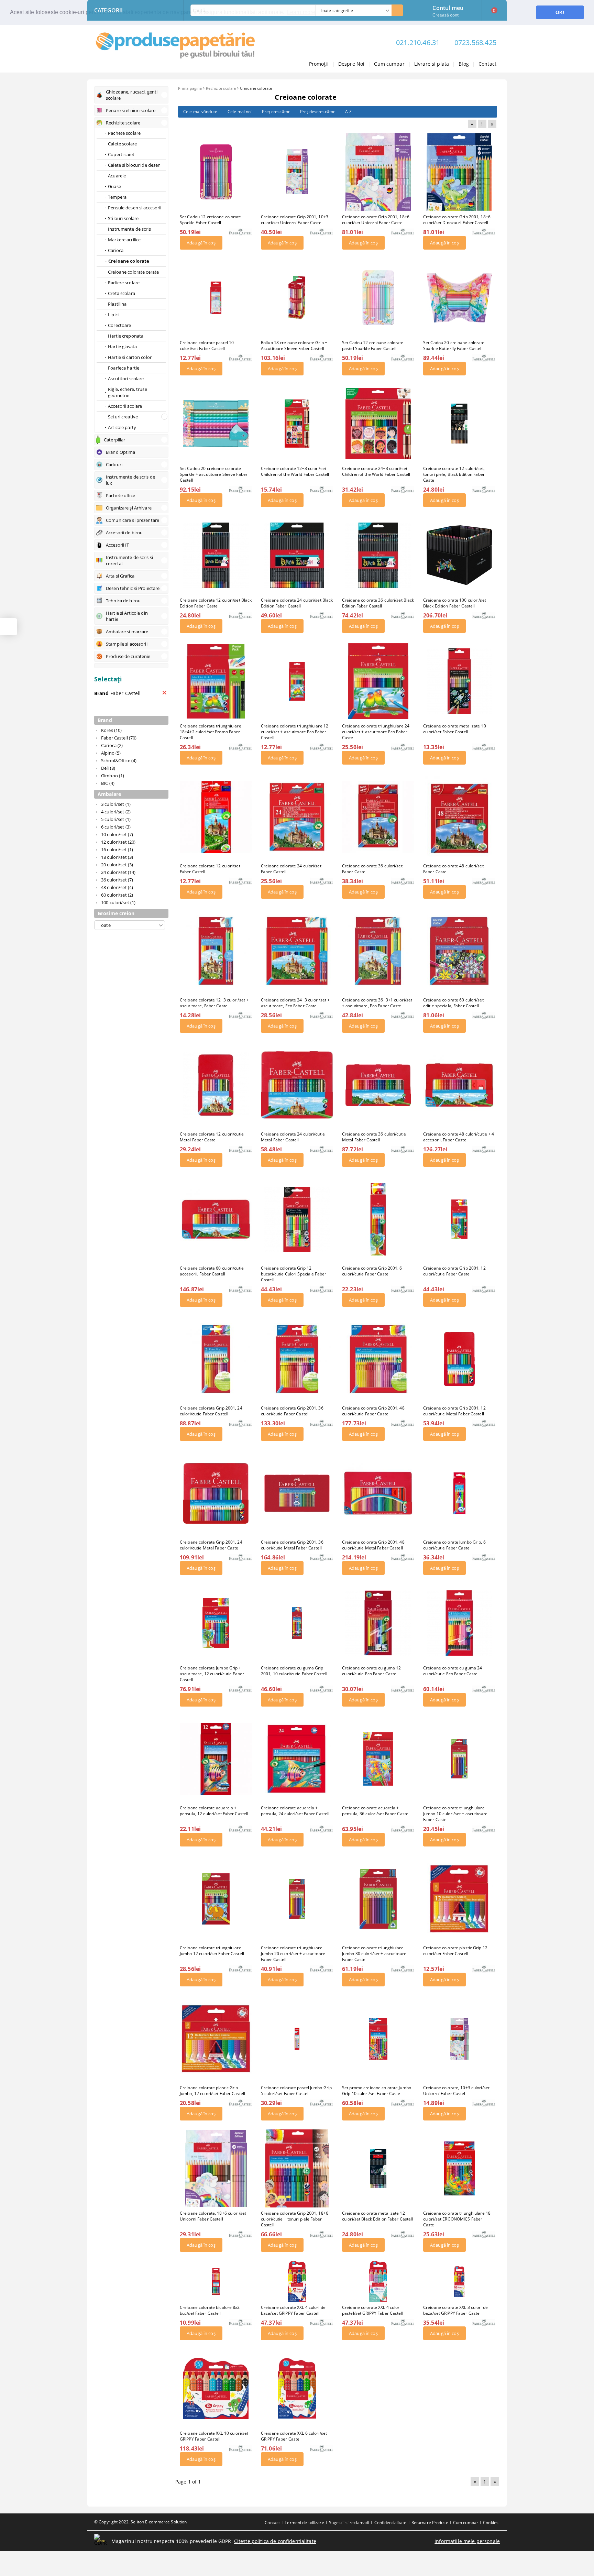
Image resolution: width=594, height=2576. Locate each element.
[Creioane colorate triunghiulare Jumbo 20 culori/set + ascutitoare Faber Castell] (297, 1899)
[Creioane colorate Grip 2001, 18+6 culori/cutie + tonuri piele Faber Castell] (297, 2168)
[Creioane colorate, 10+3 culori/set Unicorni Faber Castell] (459, 2039)
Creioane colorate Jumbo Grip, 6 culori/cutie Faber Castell (454, 1545)
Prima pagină (190, 88)
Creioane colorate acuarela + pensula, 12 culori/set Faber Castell (214, 1811)
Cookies (491, 2523)
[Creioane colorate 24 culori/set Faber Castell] (297, 817)
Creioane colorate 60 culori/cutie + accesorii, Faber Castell (213, 1271)
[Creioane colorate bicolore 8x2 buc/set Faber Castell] (216, 2281)
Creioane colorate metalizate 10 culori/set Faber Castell (455, 729)
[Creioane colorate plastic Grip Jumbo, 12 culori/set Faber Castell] (216, 2039)
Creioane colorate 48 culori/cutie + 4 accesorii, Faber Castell (459, 1137)
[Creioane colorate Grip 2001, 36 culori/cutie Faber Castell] (297, 1359)
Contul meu (448, 7)
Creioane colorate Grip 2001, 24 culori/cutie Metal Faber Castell (211, 1545)
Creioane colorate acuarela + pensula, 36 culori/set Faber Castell (376, 1811)
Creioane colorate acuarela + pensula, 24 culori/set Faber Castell (295, 1811)
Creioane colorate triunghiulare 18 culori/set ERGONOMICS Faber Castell (457, 2219)
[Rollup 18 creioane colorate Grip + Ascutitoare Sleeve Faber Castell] (297, 298)
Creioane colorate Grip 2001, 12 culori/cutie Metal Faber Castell (454, 1411)
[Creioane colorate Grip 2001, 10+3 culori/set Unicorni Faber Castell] (297, 172)
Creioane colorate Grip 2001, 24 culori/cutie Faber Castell (211, 1411)
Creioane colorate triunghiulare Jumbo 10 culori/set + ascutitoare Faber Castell (455, 1814)
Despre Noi (351, 64)
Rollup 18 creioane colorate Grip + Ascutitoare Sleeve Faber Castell (294, 346)
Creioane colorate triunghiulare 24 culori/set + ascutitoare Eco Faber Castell (376, 732)
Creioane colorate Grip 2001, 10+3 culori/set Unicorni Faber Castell (295, 220)
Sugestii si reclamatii (349, 2523)
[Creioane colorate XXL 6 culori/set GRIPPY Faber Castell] (297, 2388)
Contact (487, 64)
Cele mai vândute (200, 112)
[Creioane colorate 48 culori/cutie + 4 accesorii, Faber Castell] (459, 1085)
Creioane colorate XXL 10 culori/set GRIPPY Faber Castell (214, 2436)
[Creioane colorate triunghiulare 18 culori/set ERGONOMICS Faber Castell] (459, 2168)
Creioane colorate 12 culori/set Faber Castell (210, 869)
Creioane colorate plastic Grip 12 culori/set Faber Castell (455, 1951)
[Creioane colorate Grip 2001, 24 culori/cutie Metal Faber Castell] (216, 1493)
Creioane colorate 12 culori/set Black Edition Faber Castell (216, 603)
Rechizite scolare (221, 88)
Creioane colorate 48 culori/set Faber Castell (453, 869)
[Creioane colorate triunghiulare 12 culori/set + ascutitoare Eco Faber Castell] (297, 681)
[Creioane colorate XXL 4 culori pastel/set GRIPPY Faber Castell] (378, 2281)
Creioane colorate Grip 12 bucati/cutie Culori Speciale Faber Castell (294, 1274)
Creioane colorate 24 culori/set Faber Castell (291, 869)
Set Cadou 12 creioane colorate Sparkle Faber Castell (211, 220)
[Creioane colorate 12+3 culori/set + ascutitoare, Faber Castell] (216, 951)
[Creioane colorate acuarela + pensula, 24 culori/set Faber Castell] (297, 1759)
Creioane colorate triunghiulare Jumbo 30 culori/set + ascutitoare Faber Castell (374, 1954)
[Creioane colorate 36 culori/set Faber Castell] (378, 817)
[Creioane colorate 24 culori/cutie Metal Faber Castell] (297, 1085)
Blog (464, 64)
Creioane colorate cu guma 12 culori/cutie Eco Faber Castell (371, 1671)
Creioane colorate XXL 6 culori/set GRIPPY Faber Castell (294, 2436)
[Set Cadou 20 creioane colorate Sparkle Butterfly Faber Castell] (459, 298)
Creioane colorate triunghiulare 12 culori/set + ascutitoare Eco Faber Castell (295, 732)
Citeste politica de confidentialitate (275, 2541)
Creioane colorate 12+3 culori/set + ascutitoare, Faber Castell (214, 1003)
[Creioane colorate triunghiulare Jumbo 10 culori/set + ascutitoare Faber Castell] (459, 1759)
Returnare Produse (430, 2523)
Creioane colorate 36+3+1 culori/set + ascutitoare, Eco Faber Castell (377, 1003)
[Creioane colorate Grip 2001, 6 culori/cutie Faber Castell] (378, 1219)
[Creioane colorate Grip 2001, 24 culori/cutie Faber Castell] (216, 1359)
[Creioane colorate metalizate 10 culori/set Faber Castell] (459, 681)
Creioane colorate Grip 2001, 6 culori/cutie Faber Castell (372, 1271)
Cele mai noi (240, 112)
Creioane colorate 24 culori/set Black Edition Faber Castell (297, 603)
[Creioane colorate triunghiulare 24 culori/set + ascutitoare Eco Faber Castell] (378, 681)
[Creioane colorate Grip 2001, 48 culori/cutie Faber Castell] (378, 1359)
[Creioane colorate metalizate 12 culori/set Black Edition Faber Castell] (378, 2168)
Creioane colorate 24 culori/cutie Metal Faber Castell (293, 1137)
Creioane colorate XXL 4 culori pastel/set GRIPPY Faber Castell (373, 2310)
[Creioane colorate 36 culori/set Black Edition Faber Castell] (378, 555)
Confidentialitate (390, 2523)
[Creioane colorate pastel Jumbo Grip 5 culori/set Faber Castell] (297, 2039)
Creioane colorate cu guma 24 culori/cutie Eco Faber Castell (453, 1671)
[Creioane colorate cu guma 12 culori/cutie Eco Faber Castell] (378, 1623)
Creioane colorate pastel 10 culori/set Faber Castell (207, 346)
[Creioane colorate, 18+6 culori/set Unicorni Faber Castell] (216, 2168)
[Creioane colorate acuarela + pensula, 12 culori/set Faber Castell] (216, 1759)
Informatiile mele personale (467, 2541)
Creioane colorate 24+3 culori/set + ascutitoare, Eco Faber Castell (295, 1003)
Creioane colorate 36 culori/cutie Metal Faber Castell (374, 1137)
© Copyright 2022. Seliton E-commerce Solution (140, 2522)
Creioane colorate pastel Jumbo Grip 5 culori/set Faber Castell (296, 2091)
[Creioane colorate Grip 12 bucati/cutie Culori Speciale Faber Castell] (297, 1219)
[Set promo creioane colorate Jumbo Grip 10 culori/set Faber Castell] (378, 2039)
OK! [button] (560, 12)
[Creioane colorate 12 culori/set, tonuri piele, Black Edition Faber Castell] (459, 423)
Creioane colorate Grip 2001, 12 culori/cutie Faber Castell (454, 1271)
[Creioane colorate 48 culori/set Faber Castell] (459, 817)
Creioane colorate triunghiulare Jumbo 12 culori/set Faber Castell (212, 1951)
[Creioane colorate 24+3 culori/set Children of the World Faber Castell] (378, 424)
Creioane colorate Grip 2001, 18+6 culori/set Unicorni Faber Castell (376, 220)
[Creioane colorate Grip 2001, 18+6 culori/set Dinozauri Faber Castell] (459, 172)
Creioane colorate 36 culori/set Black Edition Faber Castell (378, 603)
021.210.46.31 (418, 42)
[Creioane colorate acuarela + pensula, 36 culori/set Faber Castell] (378, 1759)
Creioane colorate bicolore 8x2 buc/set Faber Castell (210, 2310)
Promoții (319, 64)
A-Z (348, 112)
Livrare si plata (432, 64)
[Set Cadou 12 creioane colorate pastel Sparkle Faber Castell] (378, 298)
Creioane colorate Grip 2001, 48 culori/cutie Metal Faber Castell (373, 1545)
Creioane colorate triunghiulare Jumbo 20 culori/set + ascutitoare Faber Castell (293, 1954)
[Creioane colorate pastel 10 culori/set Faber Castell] (216, 298)
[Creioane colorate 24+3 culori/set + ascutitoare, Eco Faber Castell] (297, 951)
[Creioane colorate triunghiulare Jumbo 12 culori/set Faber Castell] (216, 1899)
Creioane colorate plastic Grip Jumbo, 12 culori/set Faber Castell (212, 2091)
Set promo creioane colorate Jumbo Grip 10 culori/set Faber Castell (377, 2091)
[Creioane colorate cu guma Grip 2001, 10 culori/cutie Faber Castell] (297, 1623)
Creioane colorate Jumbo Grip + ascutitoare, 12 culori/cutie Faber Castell (212, 1674)
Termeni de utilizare (304, 2523)
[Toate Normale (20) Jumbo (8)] (130, 925)
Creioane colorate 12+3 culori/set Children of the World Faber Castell (295, 471)
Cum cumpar (389, 64)
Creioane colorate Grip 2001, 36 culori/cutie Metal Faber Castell (292, 1545)
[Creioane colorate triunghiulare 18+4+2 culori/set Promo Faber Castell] (216, 681)
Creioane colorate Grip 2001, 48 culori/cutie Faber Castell (373, 1411)
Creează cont (445, 15)
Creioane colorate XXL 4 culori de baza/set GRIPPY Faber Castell (293, 2310)
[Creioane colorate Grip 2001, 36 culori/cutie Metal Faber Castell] (297, 1493)
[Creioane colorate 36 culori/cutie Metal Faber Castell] (378, 1085)
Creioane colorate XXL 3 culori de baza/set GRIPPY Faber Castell (455, 2310)
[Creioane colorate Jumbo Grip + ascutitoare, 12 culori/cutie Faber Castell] (216, 1623)
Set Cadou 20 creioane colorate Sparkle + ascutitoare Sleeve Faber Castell (214, 474)
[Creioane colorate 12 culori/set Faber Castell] (216, 817)
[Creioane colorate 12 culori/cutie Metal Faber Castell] (216, 1085)
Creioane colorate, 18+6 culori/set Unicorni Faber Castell (213, 2216)
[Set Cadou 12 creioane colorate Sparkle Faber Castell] (216, 172)
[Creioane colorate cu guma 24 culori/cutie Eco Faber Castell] (459, 1623)
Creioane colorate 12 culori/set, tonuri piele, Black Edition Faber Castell (454, 474)
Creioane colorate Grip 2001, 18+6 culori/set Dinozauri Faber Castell (457, 220)
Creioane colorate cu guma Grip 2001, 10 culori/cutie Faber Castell (294, 1671)
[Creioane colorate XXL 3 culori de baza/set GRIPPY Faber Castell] (459, 2281)
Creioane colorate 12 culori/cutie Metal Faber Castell (212, 1137)
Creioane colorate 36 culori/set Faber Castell (372, 869)
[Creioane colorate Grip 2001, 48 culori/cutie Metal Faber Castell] (378, 1493)
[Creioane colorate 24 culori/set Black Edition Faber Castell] (297, 555)
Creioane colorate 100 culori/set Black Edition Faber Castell (455, 603)
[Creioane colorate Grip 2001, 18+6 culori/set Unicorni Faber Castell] (378, 172)
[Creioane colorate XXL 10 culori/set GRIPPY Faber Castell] (216, 2388)
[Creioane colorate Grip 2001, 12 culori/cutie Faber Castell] (459, 1219)
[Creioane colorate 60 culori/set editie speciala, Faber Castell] (459, 951)
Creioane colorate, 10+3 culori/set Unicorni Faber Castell (456, 2091)
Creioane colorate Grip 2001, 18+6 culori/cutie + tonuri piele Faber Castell (295, 2219)
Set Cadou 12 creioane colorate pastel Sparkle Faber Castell (373, 346)
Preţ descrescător (317, 112)
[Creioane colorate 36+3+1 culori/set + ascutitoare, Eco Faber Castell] (378, 951)
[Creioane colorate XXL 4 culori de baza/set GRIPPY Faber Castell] (297, 2281)
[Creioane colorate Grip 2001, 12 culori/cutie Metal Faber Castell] (459, 1359)
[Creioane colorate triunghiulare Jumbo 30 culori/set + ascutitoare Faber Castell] (378, 1899)
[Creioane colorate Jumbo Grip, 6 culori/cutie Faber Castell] (459, 1493)
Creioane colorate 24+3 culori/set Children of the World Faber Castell (376, 471)
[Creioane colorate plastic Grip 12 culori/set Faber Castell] (459, 1899)
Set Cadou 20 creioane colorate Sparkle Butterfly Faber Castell (454, 346)
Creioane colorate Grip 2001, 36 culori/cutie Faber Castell (292, 1411)
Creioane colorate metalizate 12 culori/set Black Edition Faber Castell (378, 2216)
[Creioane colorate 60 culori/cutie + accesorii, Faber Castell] (216, 1219)
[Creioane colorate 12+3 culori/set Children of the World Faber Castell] (297, 424)
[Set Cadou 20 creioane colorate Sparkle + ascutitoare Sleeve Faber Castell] (216, 424)
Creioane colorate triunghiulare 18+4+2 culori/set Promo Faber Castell (211, 732)
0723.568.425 (475, 42)
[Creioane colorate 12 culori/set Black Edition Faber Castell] (216, 555)
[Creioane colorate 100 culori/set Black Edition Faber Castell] (459, 555)
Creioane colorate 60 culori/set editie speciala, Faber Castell (453, 1003)
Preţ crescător (276, 112)
